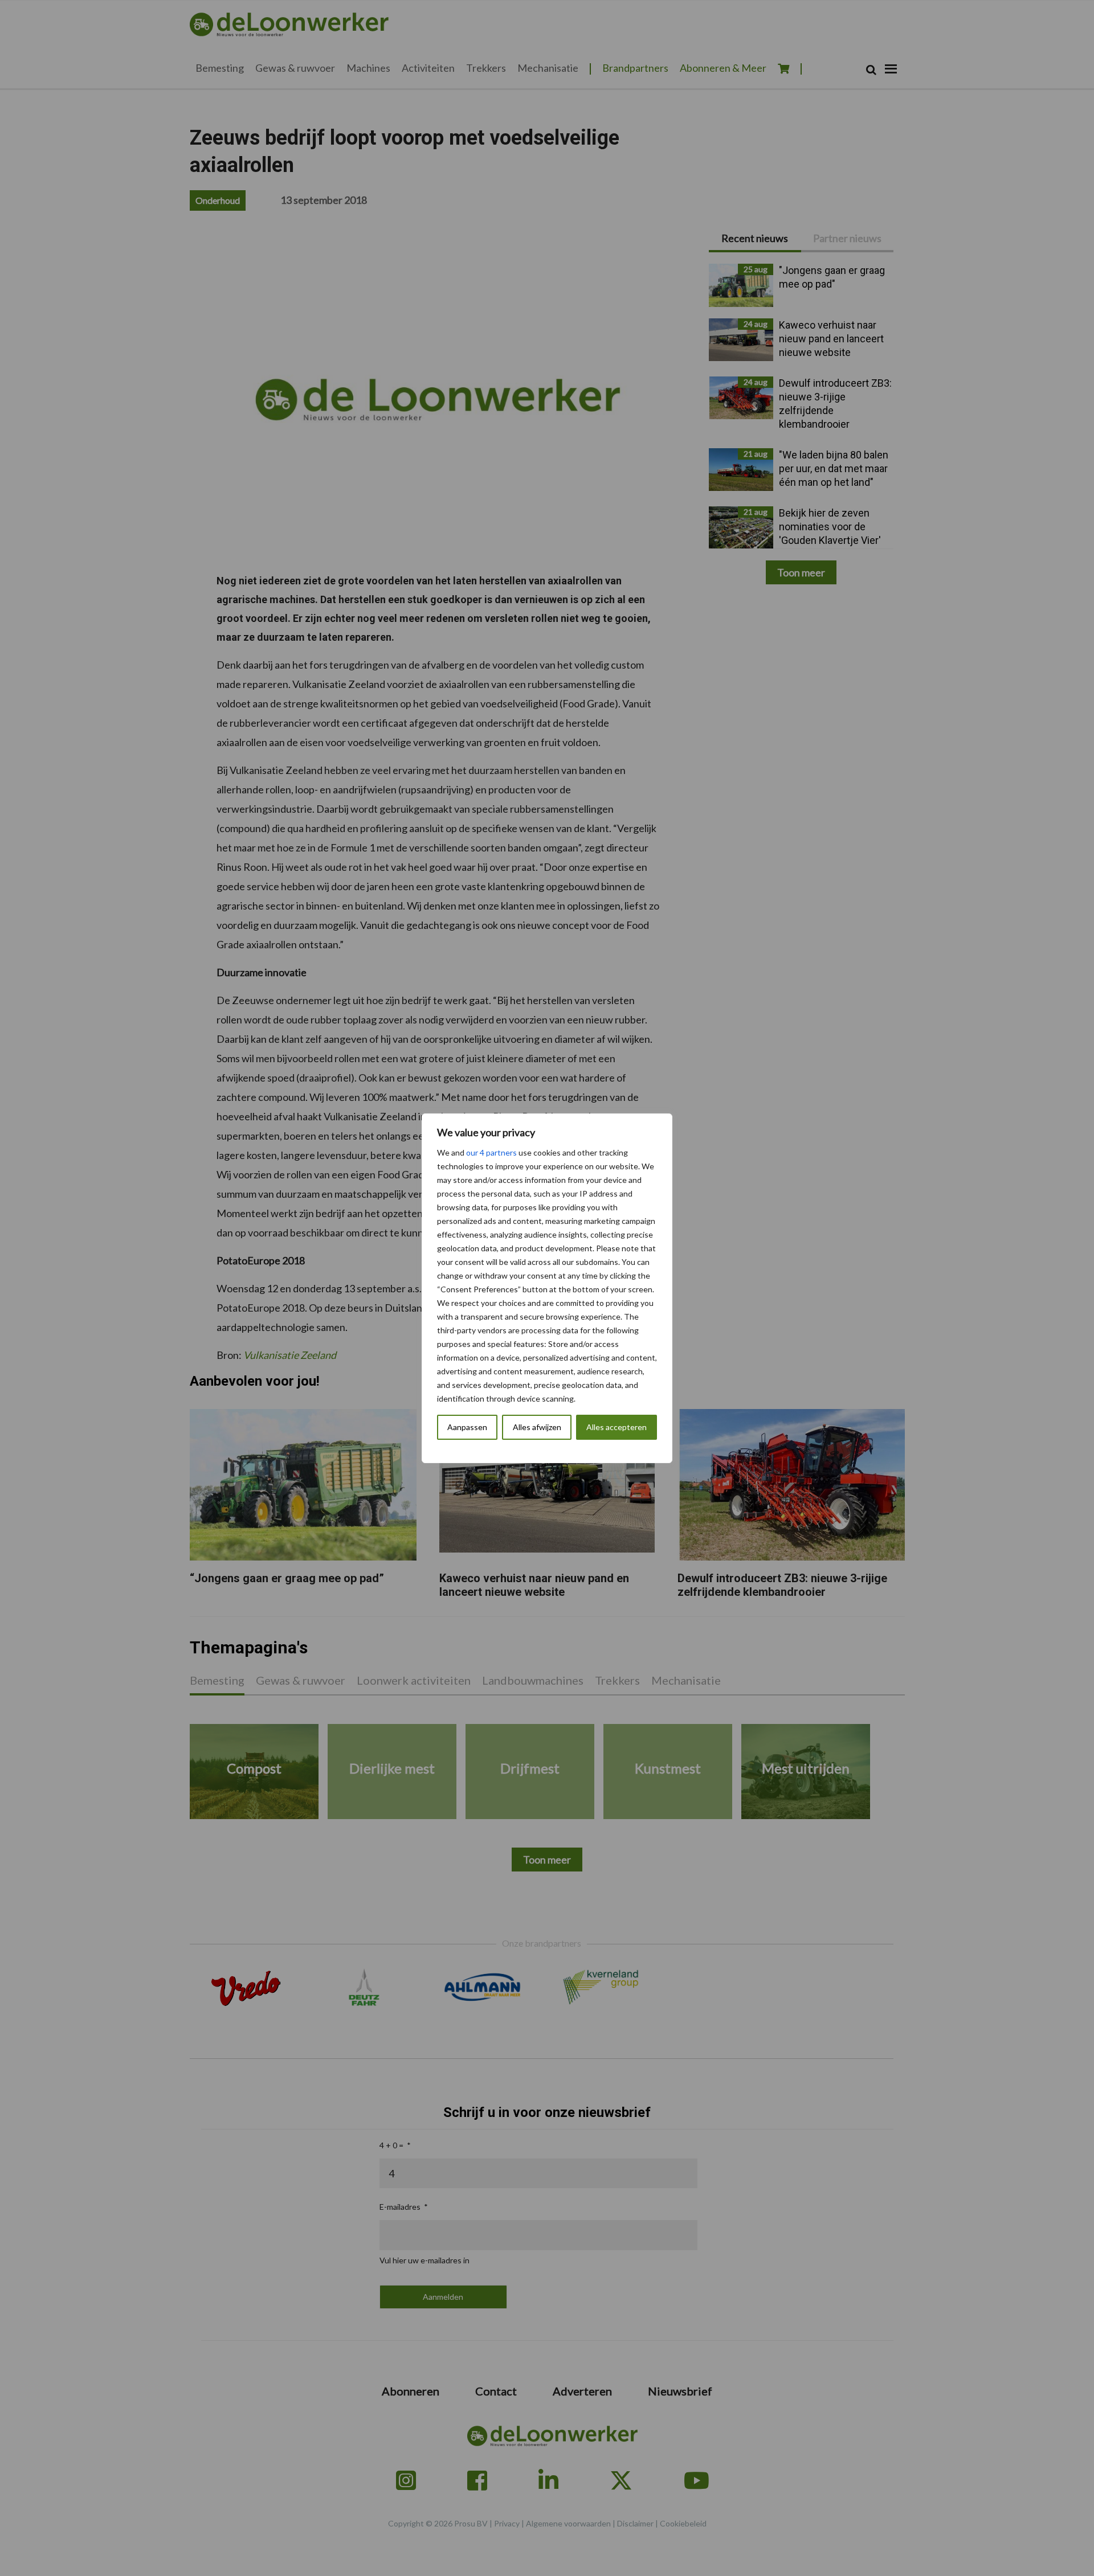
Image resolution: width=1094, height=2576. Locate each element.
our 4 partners (491, 1152)
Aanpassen (467, 1427)
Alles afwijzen (537, 1427)
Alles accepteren (617, 1427)
